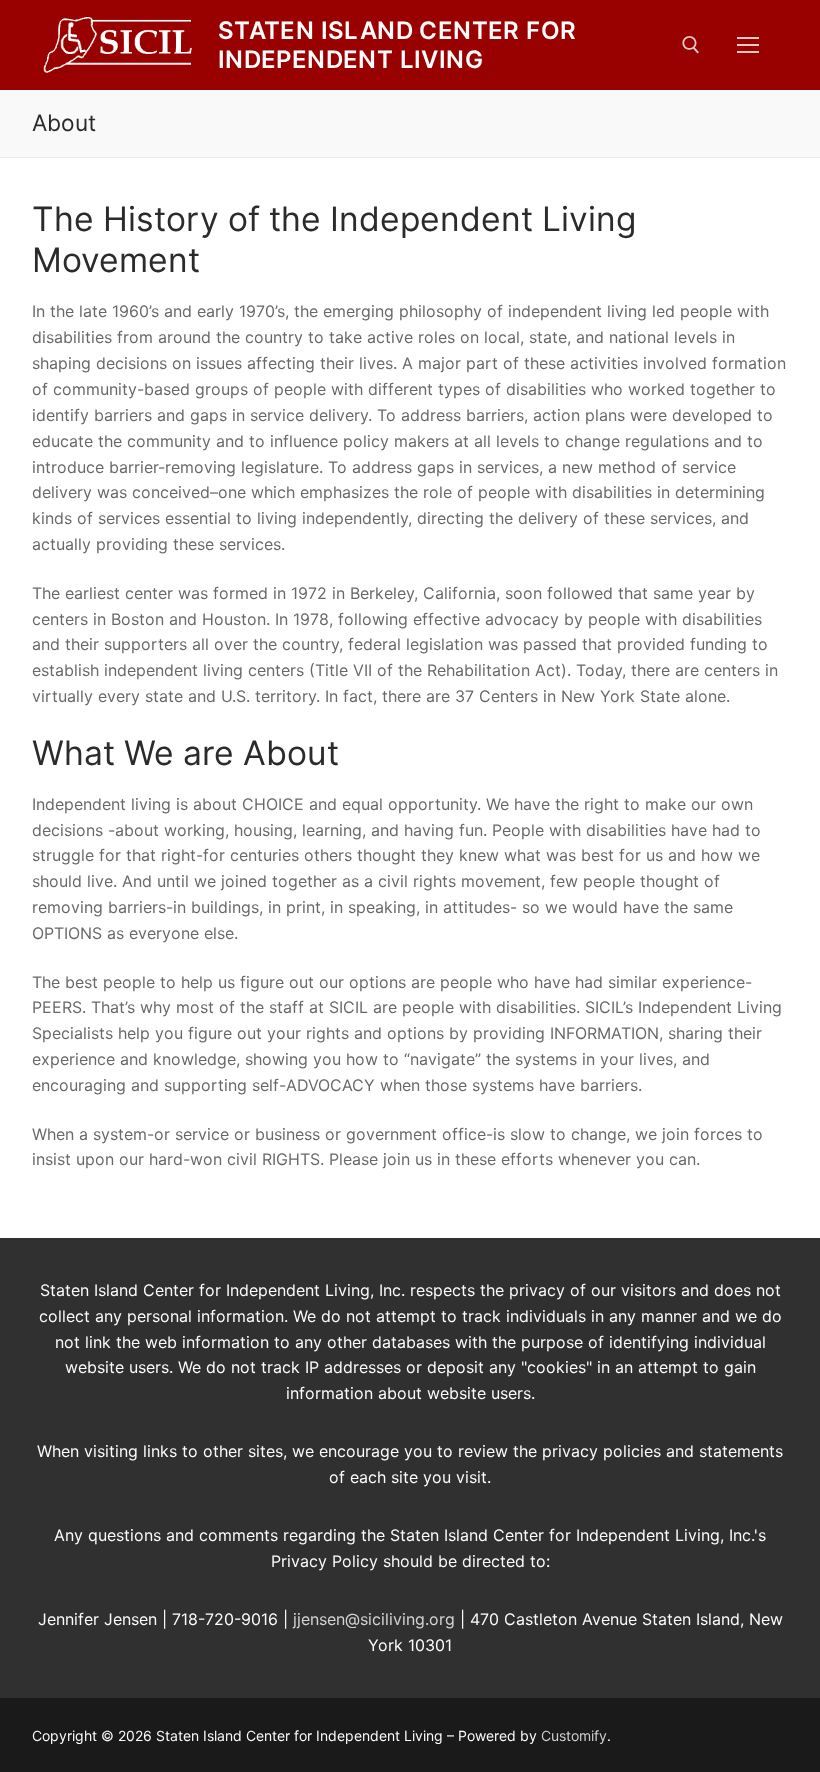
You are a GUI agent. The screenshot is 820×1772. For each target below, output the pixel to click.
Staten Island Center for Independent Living (397, 45)
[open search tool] (691, 45)
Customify (574, 1735)
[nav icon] (748, 45)
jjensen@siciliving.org (374, 1619)
